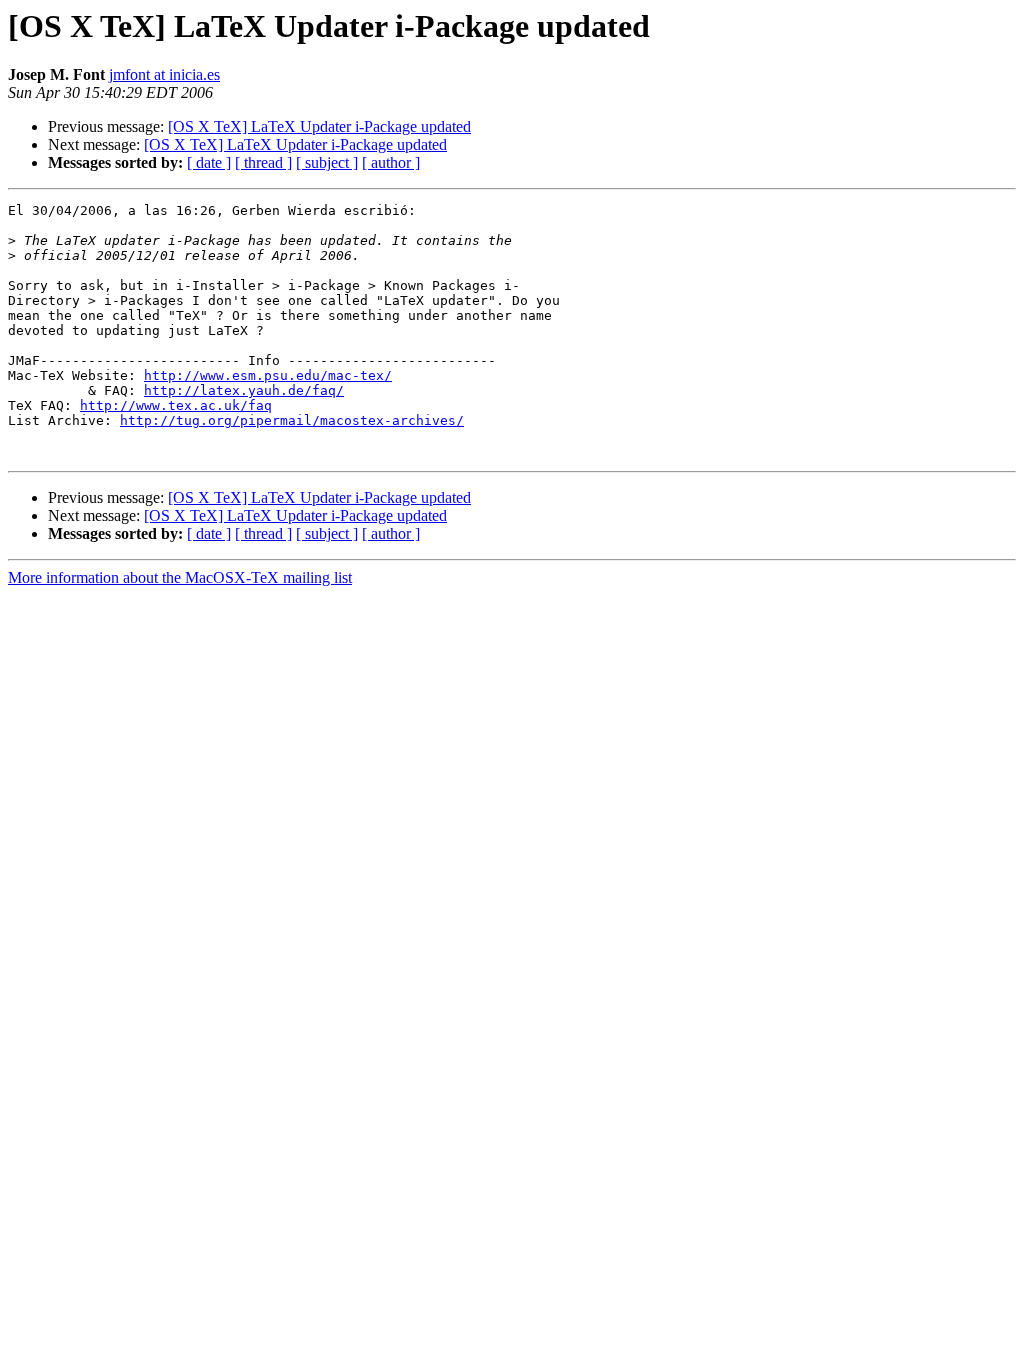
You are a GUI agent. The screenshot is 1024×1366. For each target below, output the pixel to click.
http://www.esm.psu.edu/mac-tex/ (268, 375)
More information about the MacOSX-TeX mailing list (180, 577)
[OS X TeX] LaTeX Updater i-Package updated (319, 126)
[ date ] (209, 162)
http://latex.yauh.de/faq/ (244, 390)
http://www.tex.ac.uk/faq (176, 405)
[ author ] (391, 162)
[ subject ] (327, 162)
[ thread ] (263, 162)
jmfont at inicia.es (164, 74)
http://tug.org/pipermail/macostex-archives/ (292, 420)
